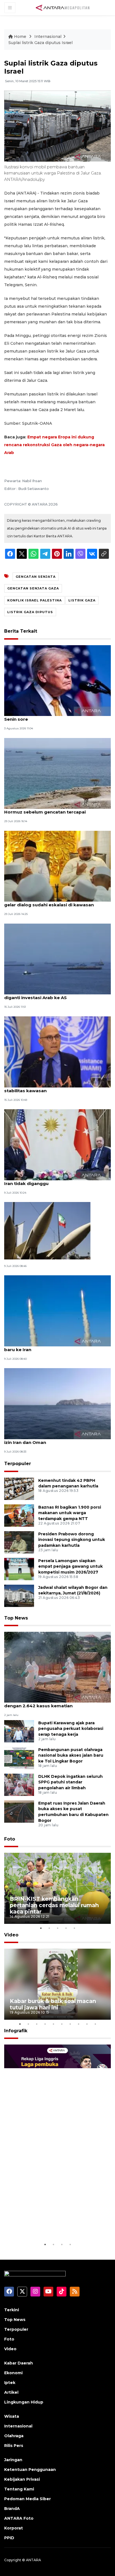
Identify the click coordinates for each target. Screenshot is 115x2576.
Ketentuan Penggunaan (30, 2470)
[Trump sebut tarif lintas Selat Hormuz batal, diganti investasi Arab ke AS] (57, 959)
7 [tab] (70, 2024)
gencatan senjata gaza (33, 588)
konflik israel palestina (34, 600)
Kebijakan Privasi (22, 2479)
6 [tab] (62, 2024)
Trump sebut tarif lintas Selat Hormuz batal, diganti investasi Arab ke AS (54, 995)
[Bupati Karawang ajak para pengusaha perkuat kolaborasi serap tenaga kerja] (19, 1731)
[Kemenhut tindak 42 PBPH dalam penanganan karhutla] (19, 1488)
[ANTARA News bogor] (63, 7)
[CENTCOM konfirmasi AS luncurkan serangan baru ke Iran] (57, 1311)
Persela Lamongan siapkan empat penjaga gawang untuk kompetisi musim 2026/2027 (70, 1567)
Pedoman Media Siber (27, 2499)
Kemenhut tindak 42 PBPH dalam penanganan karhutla (68, 1483)
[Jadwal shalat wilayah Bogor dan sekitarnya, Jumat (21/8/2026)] (19, 1595)
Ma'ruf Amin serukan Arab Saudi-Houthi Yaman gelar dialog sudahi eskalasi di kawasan (57, 902)
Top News (16, 1618)
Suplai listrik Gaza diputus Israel (40, 43)
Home (20, 37)
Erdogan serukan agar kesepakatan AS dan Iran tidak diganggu (53, 1181)
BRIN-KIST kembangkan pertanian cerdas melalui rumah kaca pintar (54, 1905)
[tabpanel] (57, 1888)
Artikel (11, 2392)
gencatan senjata (36, 577)
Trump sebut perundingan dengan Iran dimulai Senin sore (57, 716)
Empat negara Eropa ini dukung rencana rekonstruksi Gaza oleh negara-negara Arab (54, 445)
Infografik (16, 2031)
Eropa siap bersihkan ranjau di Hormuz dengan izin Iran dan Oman (57, 1439)
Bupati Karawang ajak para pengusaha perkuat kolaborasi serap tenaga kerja (71, 1729)
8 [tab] (78, 2024)
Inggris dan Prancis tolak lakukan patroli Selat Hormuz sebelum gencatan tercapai (56, 809)
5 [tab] (74, 1928)
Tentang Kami (19, 2489)
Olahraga (14, 2436)
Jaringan (13, 2460)
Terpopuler (18, 1464)
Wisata (12, 2416)
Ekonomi (13, 2373)
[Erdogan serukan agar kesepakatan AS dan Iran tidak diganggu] (57, 1144)
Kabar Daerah (19, 2363)
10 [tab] (95, 2024)
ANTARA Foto (19, 2518)
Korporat (14, 2528)
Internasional (48, 37)
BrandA (12, 2509)
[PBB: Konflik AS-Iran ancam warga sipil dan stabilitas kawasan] (57, 1051)
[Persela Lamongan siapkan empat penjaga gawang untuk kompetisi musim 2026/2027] (19, 1569)
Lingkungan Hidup (24, 2402)
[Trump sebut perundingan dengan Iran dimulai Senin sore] (57, 680)
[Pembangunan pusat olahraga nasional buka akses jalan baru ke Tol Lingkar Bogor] (19, 1758)
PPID (9, 2538)
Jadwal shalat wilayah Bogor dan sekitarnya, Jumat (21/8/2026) (73, 1590)
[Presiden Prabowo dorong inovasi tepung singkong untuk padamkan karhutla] (19, 1542)
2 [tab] (49, 1928)
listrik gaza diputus (30, 612)
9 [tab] (87, 2024)
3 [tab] (57, 1928)
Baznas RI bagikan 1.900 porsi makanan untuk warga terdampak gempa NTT (70, 1513)
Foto (10, 1839)
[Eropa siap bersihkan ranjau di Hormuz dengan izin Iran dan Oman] (57, 1403)
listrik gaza (82, 600)
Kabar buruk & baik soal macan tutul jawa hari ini (53, 2004)
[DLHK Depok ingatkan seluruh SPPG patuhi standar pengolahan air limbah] (19, 1784)
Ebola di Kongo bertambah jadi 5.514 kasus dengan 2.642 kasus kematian (53, 1703)
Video (11, 1935)
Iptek (10, 2383)
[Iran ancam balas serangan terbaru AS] (47, 1230)
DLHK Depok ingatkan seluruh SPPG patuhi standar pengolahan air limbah (70, 1782)
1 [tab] (41, 1928)
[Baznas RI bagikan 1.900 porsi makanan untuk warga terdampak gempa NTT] (19, 1515)
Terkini (12, 2310)
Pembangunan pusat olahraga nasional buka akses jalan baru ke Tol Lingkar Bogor (71, 1756)
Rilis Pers (14, 2446)
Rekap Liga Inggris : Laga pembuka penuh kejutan (45, 2224)
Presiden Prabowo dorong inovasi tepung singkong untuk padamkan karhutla (72, 1540)
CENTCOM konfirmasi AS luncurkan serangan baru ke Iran (55, 1347)
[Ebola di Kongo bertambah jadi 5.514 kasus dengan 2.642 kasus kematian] (57, 1667)
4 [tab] (66, 1928)
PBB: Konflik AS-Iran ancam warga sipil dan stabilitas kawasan (52, 1088)
